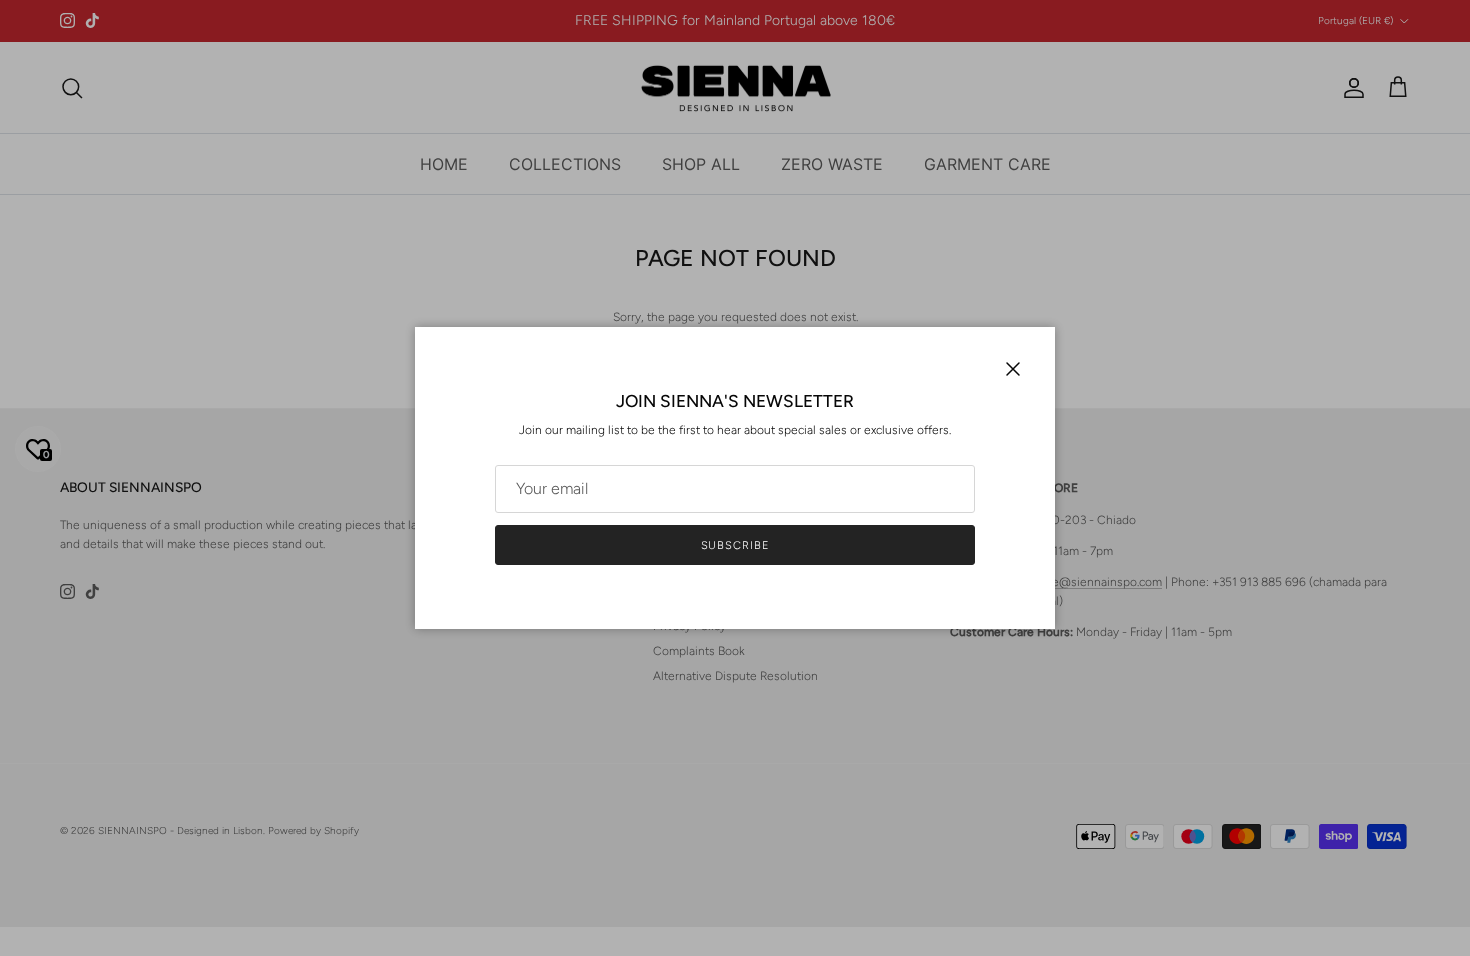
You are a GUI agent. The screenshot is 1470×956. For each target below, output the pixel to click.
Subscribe (735, 545)
